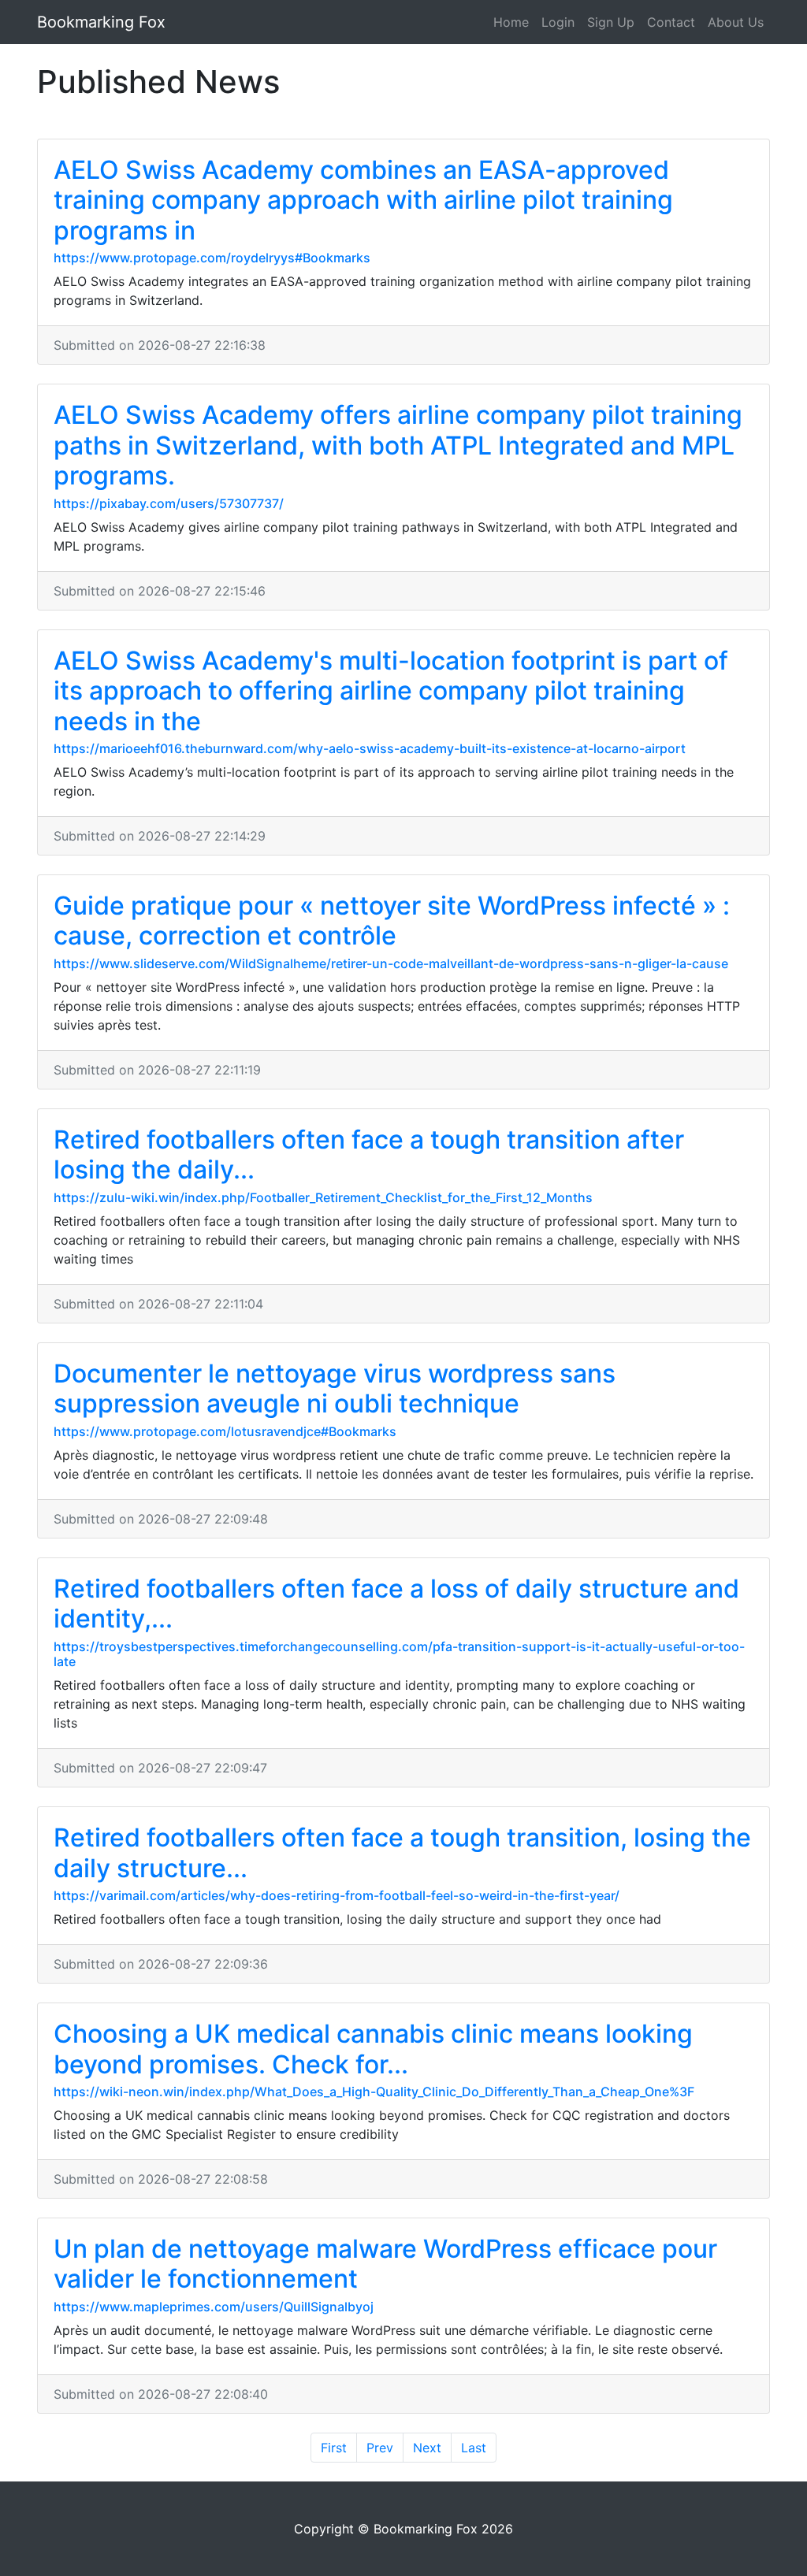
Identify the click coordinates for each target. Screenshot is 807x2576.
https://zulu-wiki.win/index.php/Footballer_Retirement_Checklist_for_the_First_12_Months (323, 1197)
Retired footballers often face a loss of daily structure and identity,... (396, 1604)
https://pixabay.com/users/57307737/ (169, 503)
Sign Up (611, 22)
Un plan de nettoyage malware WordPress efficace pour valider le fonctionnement (385, 2264)
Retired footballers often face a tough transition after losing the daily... (369, 1154)
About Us (736, 22)
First (334, 2448)
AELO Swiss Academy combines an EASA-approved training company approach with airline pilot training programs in (363, 200)
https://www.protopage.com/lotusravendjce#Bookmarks (225, 1431)
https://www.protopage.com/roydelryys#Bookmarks (212, 258)
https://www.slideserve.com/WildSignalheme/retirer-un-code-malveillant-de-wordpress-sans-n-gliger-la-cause (391, 963)
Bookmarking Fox (101, 22)
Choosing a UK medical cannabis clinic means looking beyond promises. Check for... (373, 2049)
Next (427, 2448)
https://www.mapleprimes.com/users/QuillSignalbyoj (214, 2307)
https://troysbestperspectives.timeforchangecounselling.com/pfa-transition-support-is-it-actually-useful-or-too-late (399, 1654)
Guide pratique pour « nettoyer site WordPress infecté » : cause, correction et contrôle (392, 921)
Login (558, 22)
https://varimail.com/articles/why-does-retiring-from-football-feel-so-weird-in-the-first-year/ (337, 1895)
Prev (380, 2448)
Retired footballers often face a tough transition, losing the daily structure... (402, 1852)
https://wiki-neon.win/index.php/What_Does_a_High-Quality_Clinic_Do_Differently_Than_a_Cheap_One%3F (374, 2092)
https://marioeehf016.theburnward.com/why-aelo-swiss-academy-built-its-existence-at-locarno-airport (370, 748)
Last (474, 2448)
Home (511, 22)
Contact (671, 22)
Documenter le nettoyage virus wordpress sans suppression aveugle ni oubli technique (335, 1388)
